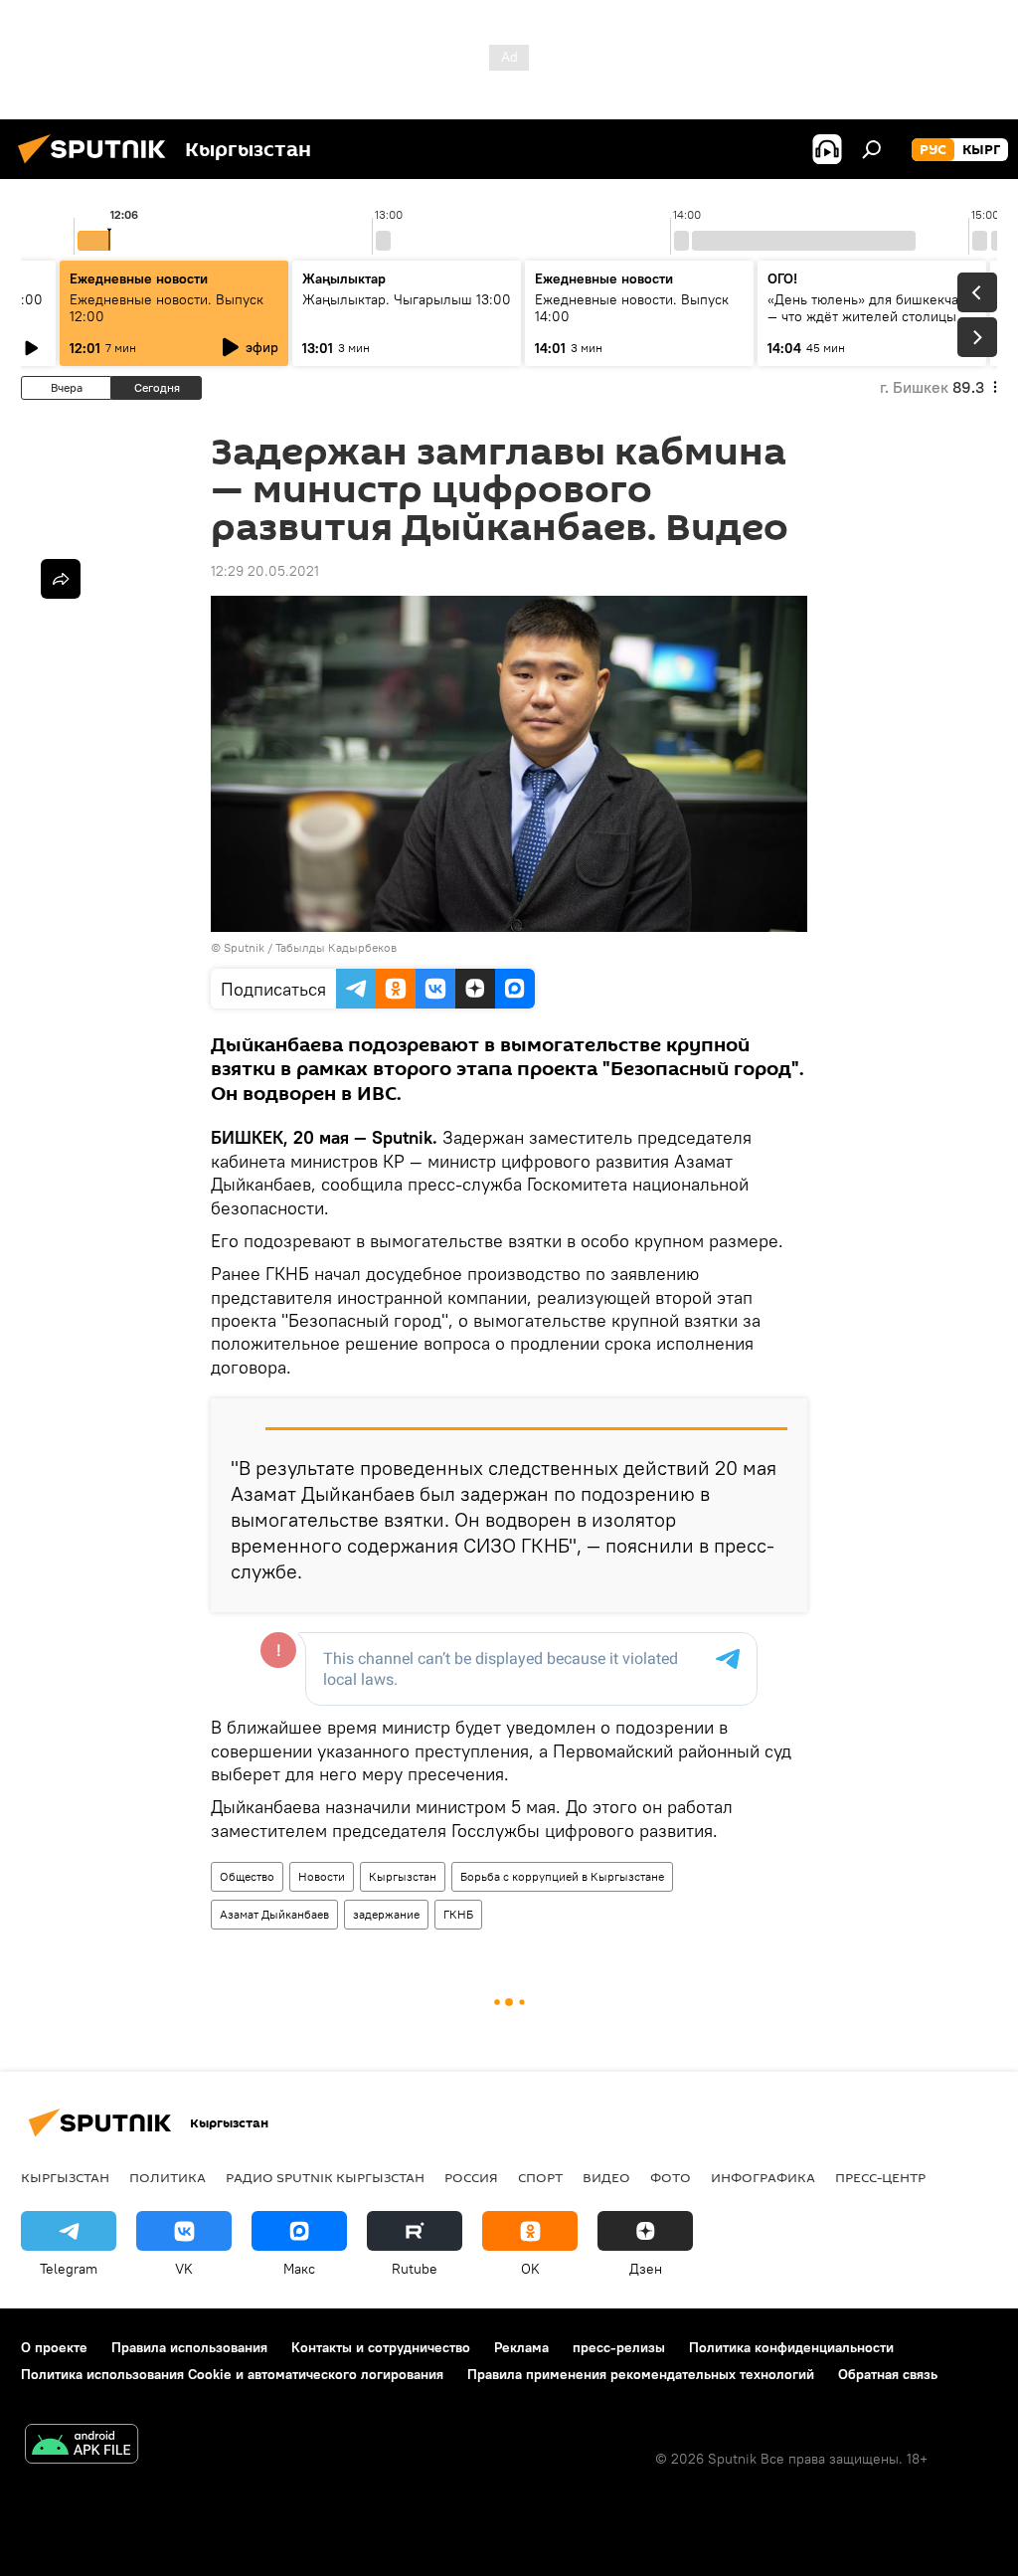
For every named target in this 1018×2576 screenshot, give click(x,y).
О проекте (54, 2347)
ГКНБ (458, 1914)
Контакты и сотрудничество (381, 2347)
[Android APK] (82, 2446)
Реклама (521, 2347)
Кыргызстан (403, 1876)
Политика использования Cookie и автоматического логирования (232, 2374)
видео (606, 2177)
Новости (322, 1876)
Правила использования (189, 2347)
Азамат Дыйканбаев (274, 1914)
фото (671, 2177)
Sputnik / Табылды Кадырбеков (310, 947)
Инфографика (763, 2177)
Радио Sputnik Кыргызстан (325, 2177)
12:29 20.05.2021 (265, 571)
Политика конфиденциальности (791, 2347)
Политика (168, 2177)
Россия (471, 2177)
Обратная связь (888, 2374)
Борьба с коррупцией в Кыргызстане (562, 1876)
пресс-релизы (619, 2347)
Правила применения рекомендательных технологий (641, 2374)
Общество (247, 1876)
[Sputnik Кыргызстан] (97, 166)
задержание (386, 1914)
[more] (61, 579)
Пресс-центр (880, 2177)
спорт (540, 2177)
